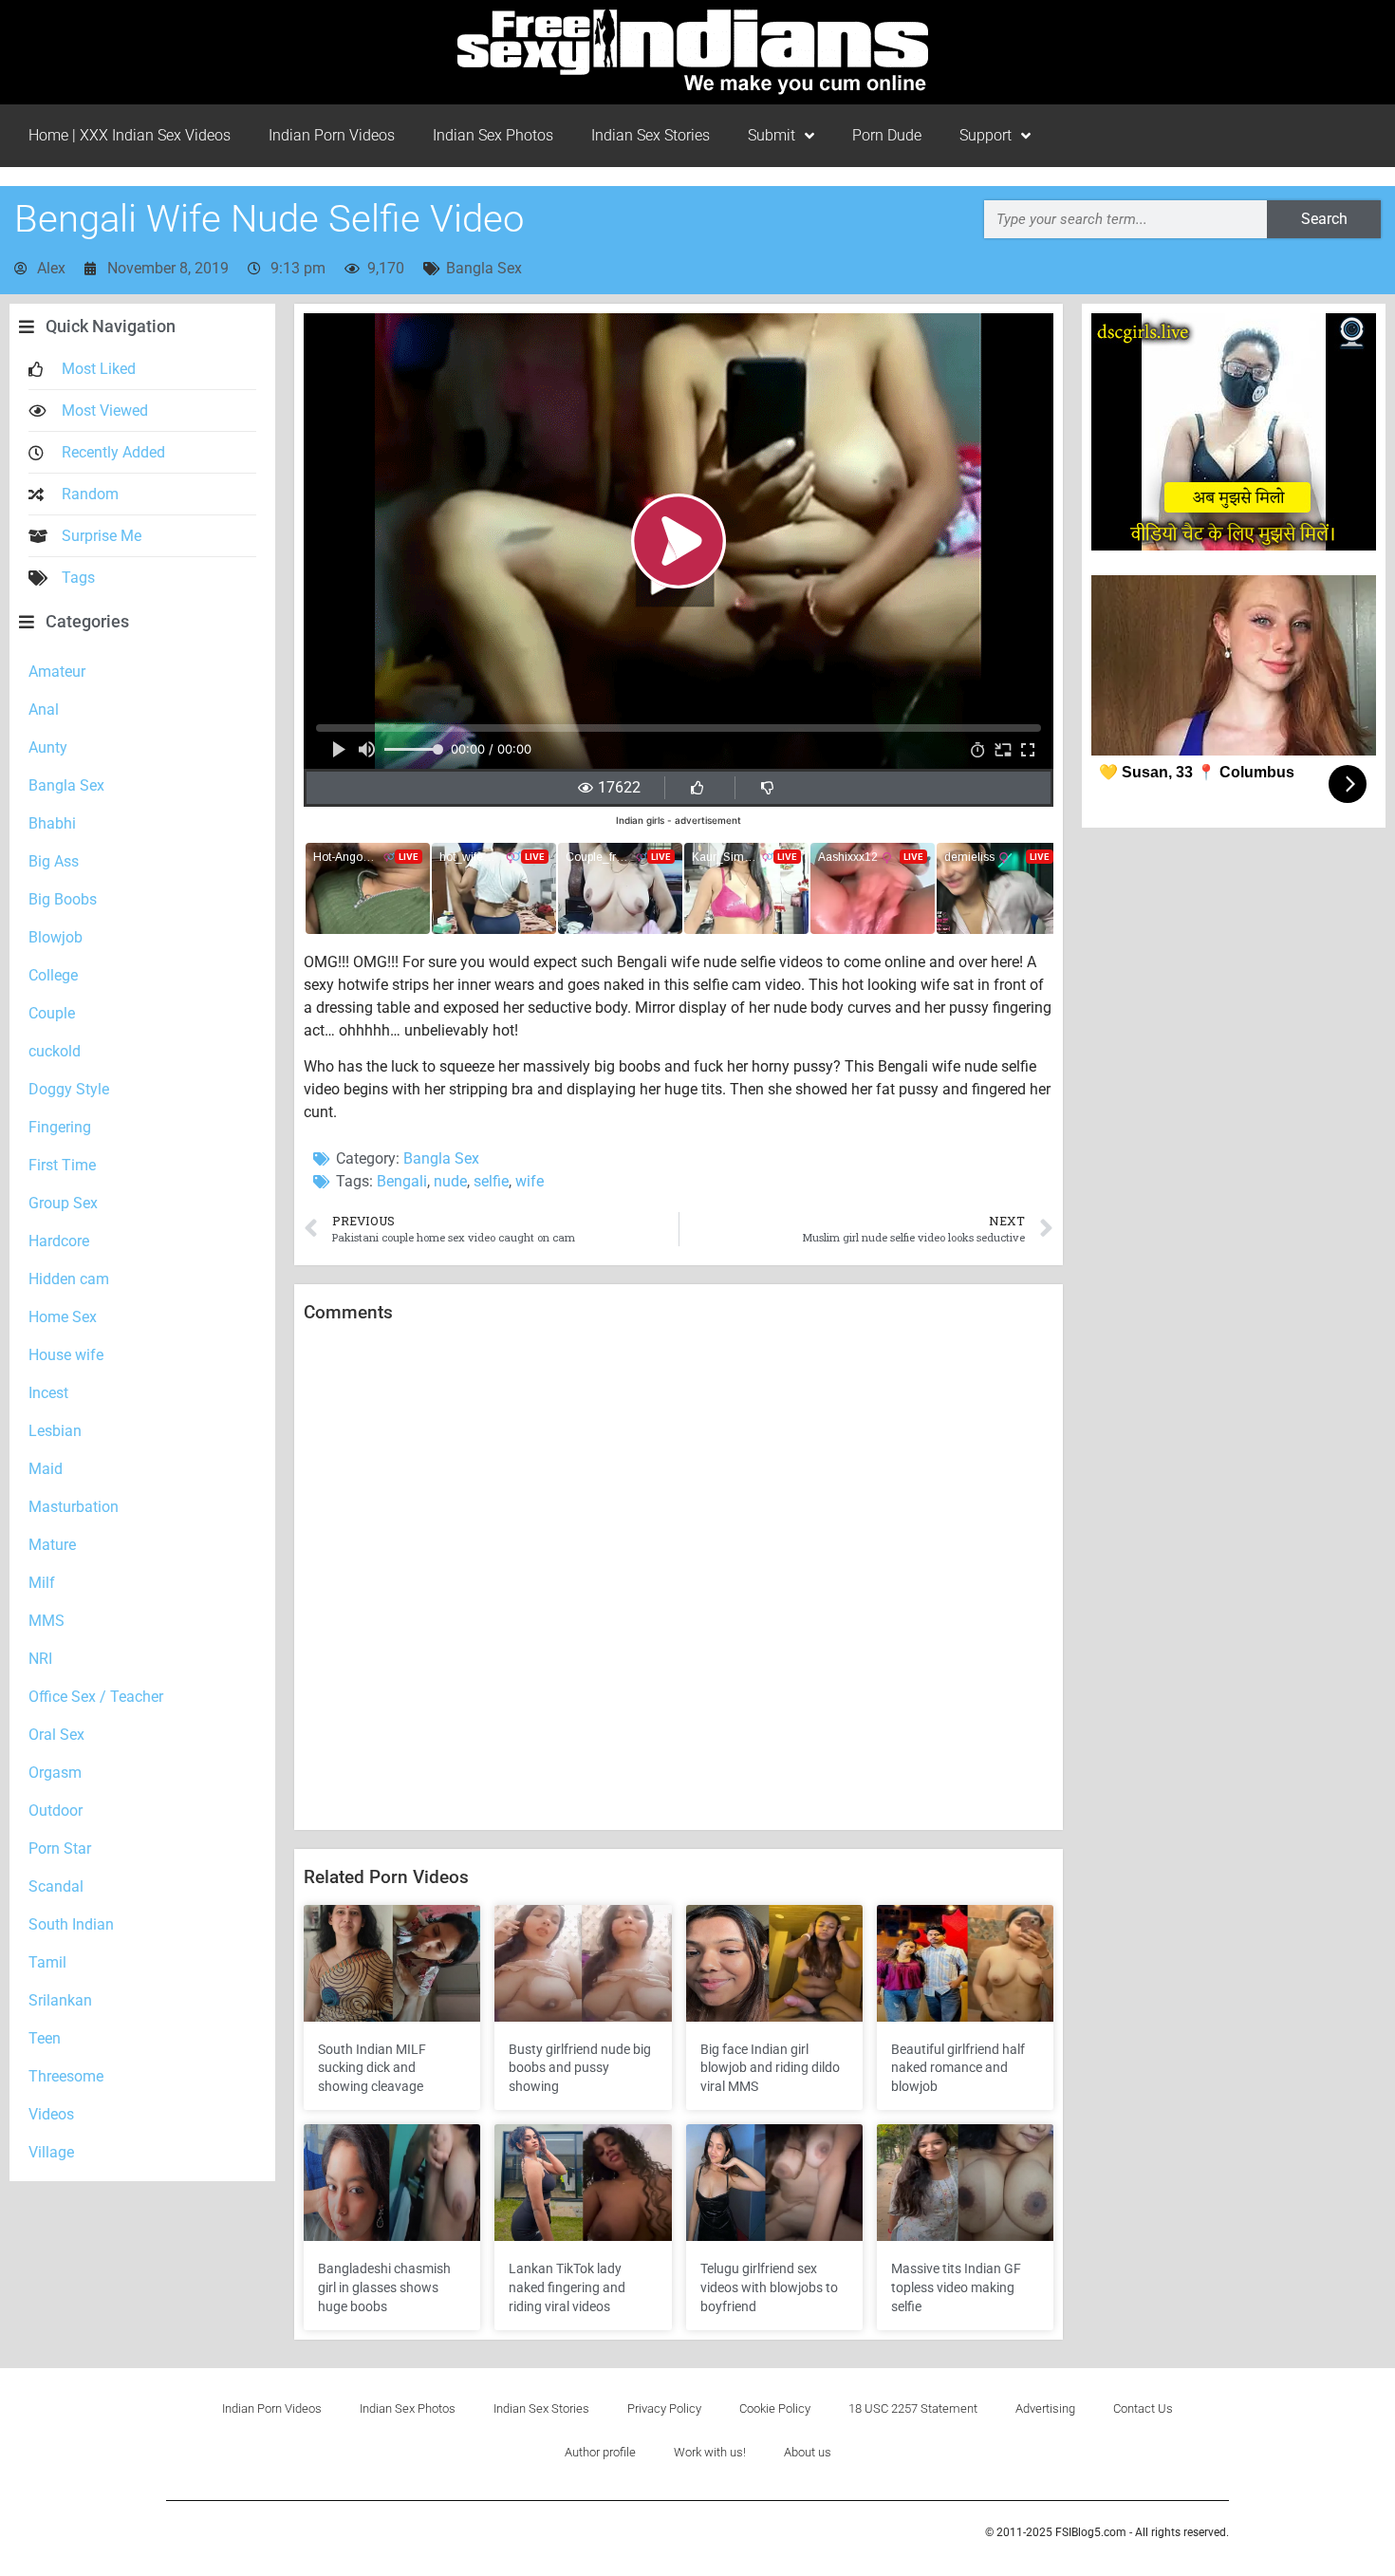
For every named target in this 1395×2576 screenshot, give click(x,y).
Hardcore (59, 1241)
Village (51, 2152)
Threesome (66, 2076)
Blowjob (56, 937)
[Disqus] (679, 1577)
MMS (46, 1621)
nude (450, 1181)
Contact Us (1143, 2408)
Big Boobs (63, 899)
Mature (52, 1545)
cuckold (55, 1051)
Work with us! (710, 2452)
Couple (52, 1013)
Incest (48, 1393)
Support (986, 135)
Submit (772, 135)
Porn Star (60, 1848)
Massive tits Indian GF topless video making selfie (956, 2287)
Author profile (600, 2452)
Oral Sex (56, 1735)
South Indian (71, 1924)
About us (808, 2452)
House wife (66, 1355)
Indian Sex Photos (493, 135)
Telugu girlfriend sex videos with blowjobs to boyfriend (769, 2287)
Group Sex (63, 1203)
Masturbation (74, 1507)
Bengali (402, 1181)
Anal (44, 709)
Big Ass (54, 861)
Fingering (60, 1127)
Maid (46, 1469)
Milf (42, 1583)
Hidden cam (69, 1279)
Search (1324, 219)
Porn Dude (887, 135)
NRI (40, 1659)
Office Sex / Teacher (96, 1697)
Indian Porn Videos (332, 135)
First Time (62, 1165)
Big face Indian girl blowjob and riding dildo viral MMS (770, 2068)
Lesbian (55, 1431)
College (53, 975)
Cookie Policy (775, 2408)
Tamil (47, 1962)
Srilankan (60, 2000)
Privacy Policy (664, 2408)
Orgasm (55, 1773)
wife (530, 1181)
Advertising (1045, 2408)
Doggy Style (69, 1089)
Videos (51, 2114)
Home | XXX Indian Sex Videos (130, 135)
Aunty (48, 747)
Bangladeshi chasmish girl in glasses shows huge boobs (384, 2287)
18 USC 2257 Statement (913, 2408)
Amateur (57, 672)
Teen (45, 2038)
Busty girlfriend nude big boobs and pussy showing (580, 2068)
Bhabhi (52, 823)
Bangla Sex (484, 268)
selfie (491, 1181)
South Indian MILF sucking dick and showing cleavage (372, 2068)
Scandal (56, 1886)
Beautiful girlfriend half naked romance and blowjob (958, 2068)
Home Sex (63, 1317)
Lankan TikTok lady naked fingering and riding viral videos (567, 2287)
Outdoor (56, 1811)
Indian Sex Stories (651, 135)
